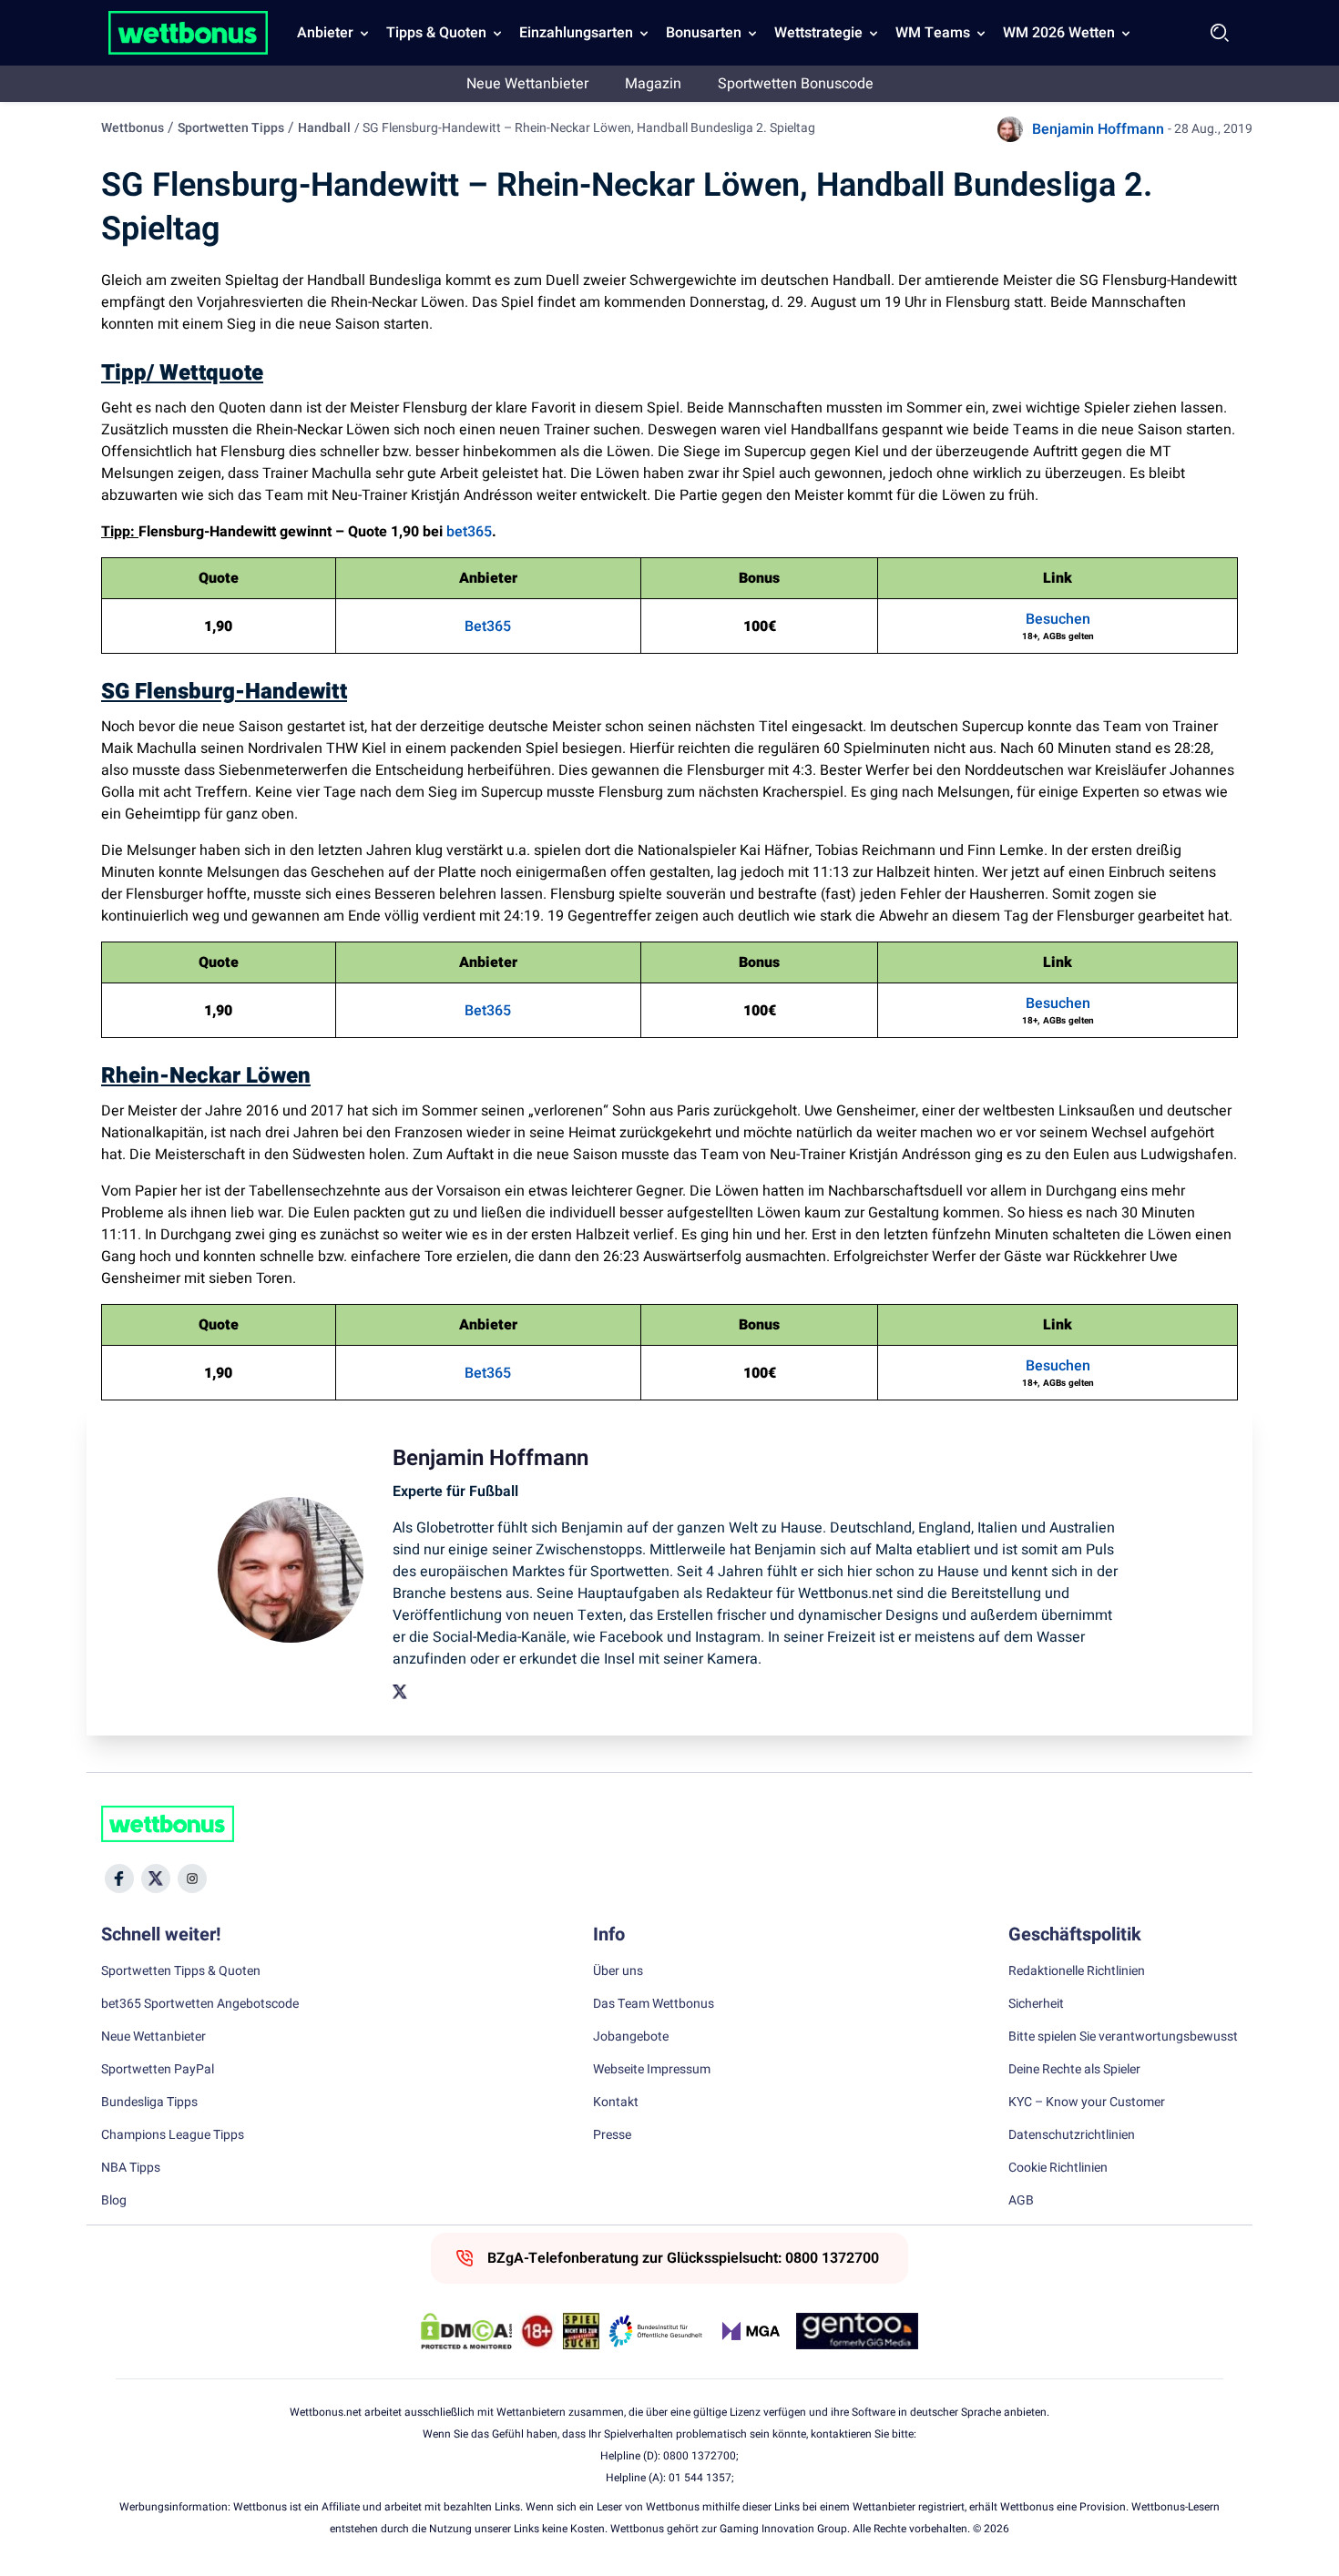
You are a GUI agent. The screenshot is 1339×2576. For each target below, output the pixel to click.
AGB (1021, 2201)
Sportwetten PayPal (158, 2070)
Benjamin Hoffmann (1098, 129)
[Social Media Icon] (119, 1879)
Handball (324, 128)
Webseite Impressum (652, 2070)
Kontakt (616, 2103)
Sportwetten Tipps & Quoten (181, 1971)
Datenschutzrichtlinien (1072, 2135)
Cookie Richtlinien (1058, 2168)
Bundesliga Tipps (149, 2103)
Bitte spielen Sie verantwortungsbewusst (1123, 2037)
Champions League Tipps (173, 2135)
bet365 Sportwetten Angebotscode (200, 2004)
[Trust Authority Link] (656, 2331)
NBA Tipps (131, 2168)
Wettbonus (133, 128)
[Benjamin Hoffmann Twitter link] (400, 1692)
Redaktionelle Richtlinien (1077, 1971)
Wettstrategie (818, 33)
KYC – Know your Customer (1087, 2103)
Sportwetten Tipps (231, 128)
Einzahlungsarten (576, 33)
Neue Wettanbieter (527, 84)
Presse (612, 2135)
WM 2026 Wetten (1059, 33)
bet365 (469, 532)
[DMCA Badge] (466, 2331)
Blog (114, 2201)
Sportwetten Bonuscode (796, 84)
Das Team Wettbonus (654, 2004)
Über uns (618, 1971)
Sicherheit (1036, 2004)
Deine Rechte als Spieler (1074, 2070)
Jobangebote (631, 2037)
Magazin (653, 84)
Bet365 (488, 626)
